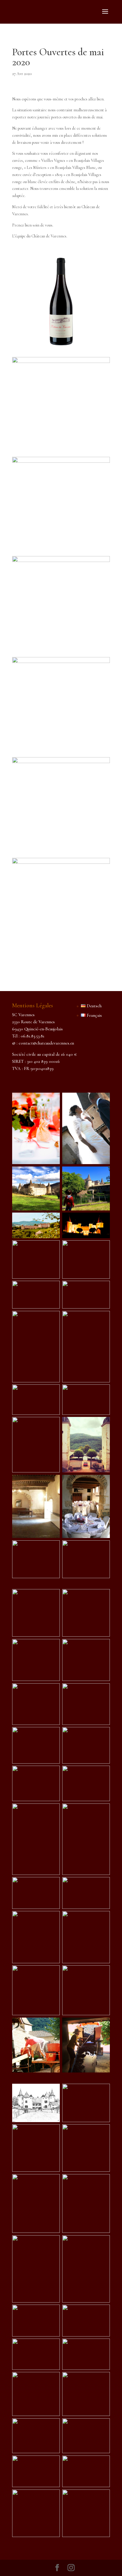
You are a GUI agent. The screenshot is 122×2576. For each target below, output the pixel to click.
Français (94, 1015)
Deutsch (94, 1006)
